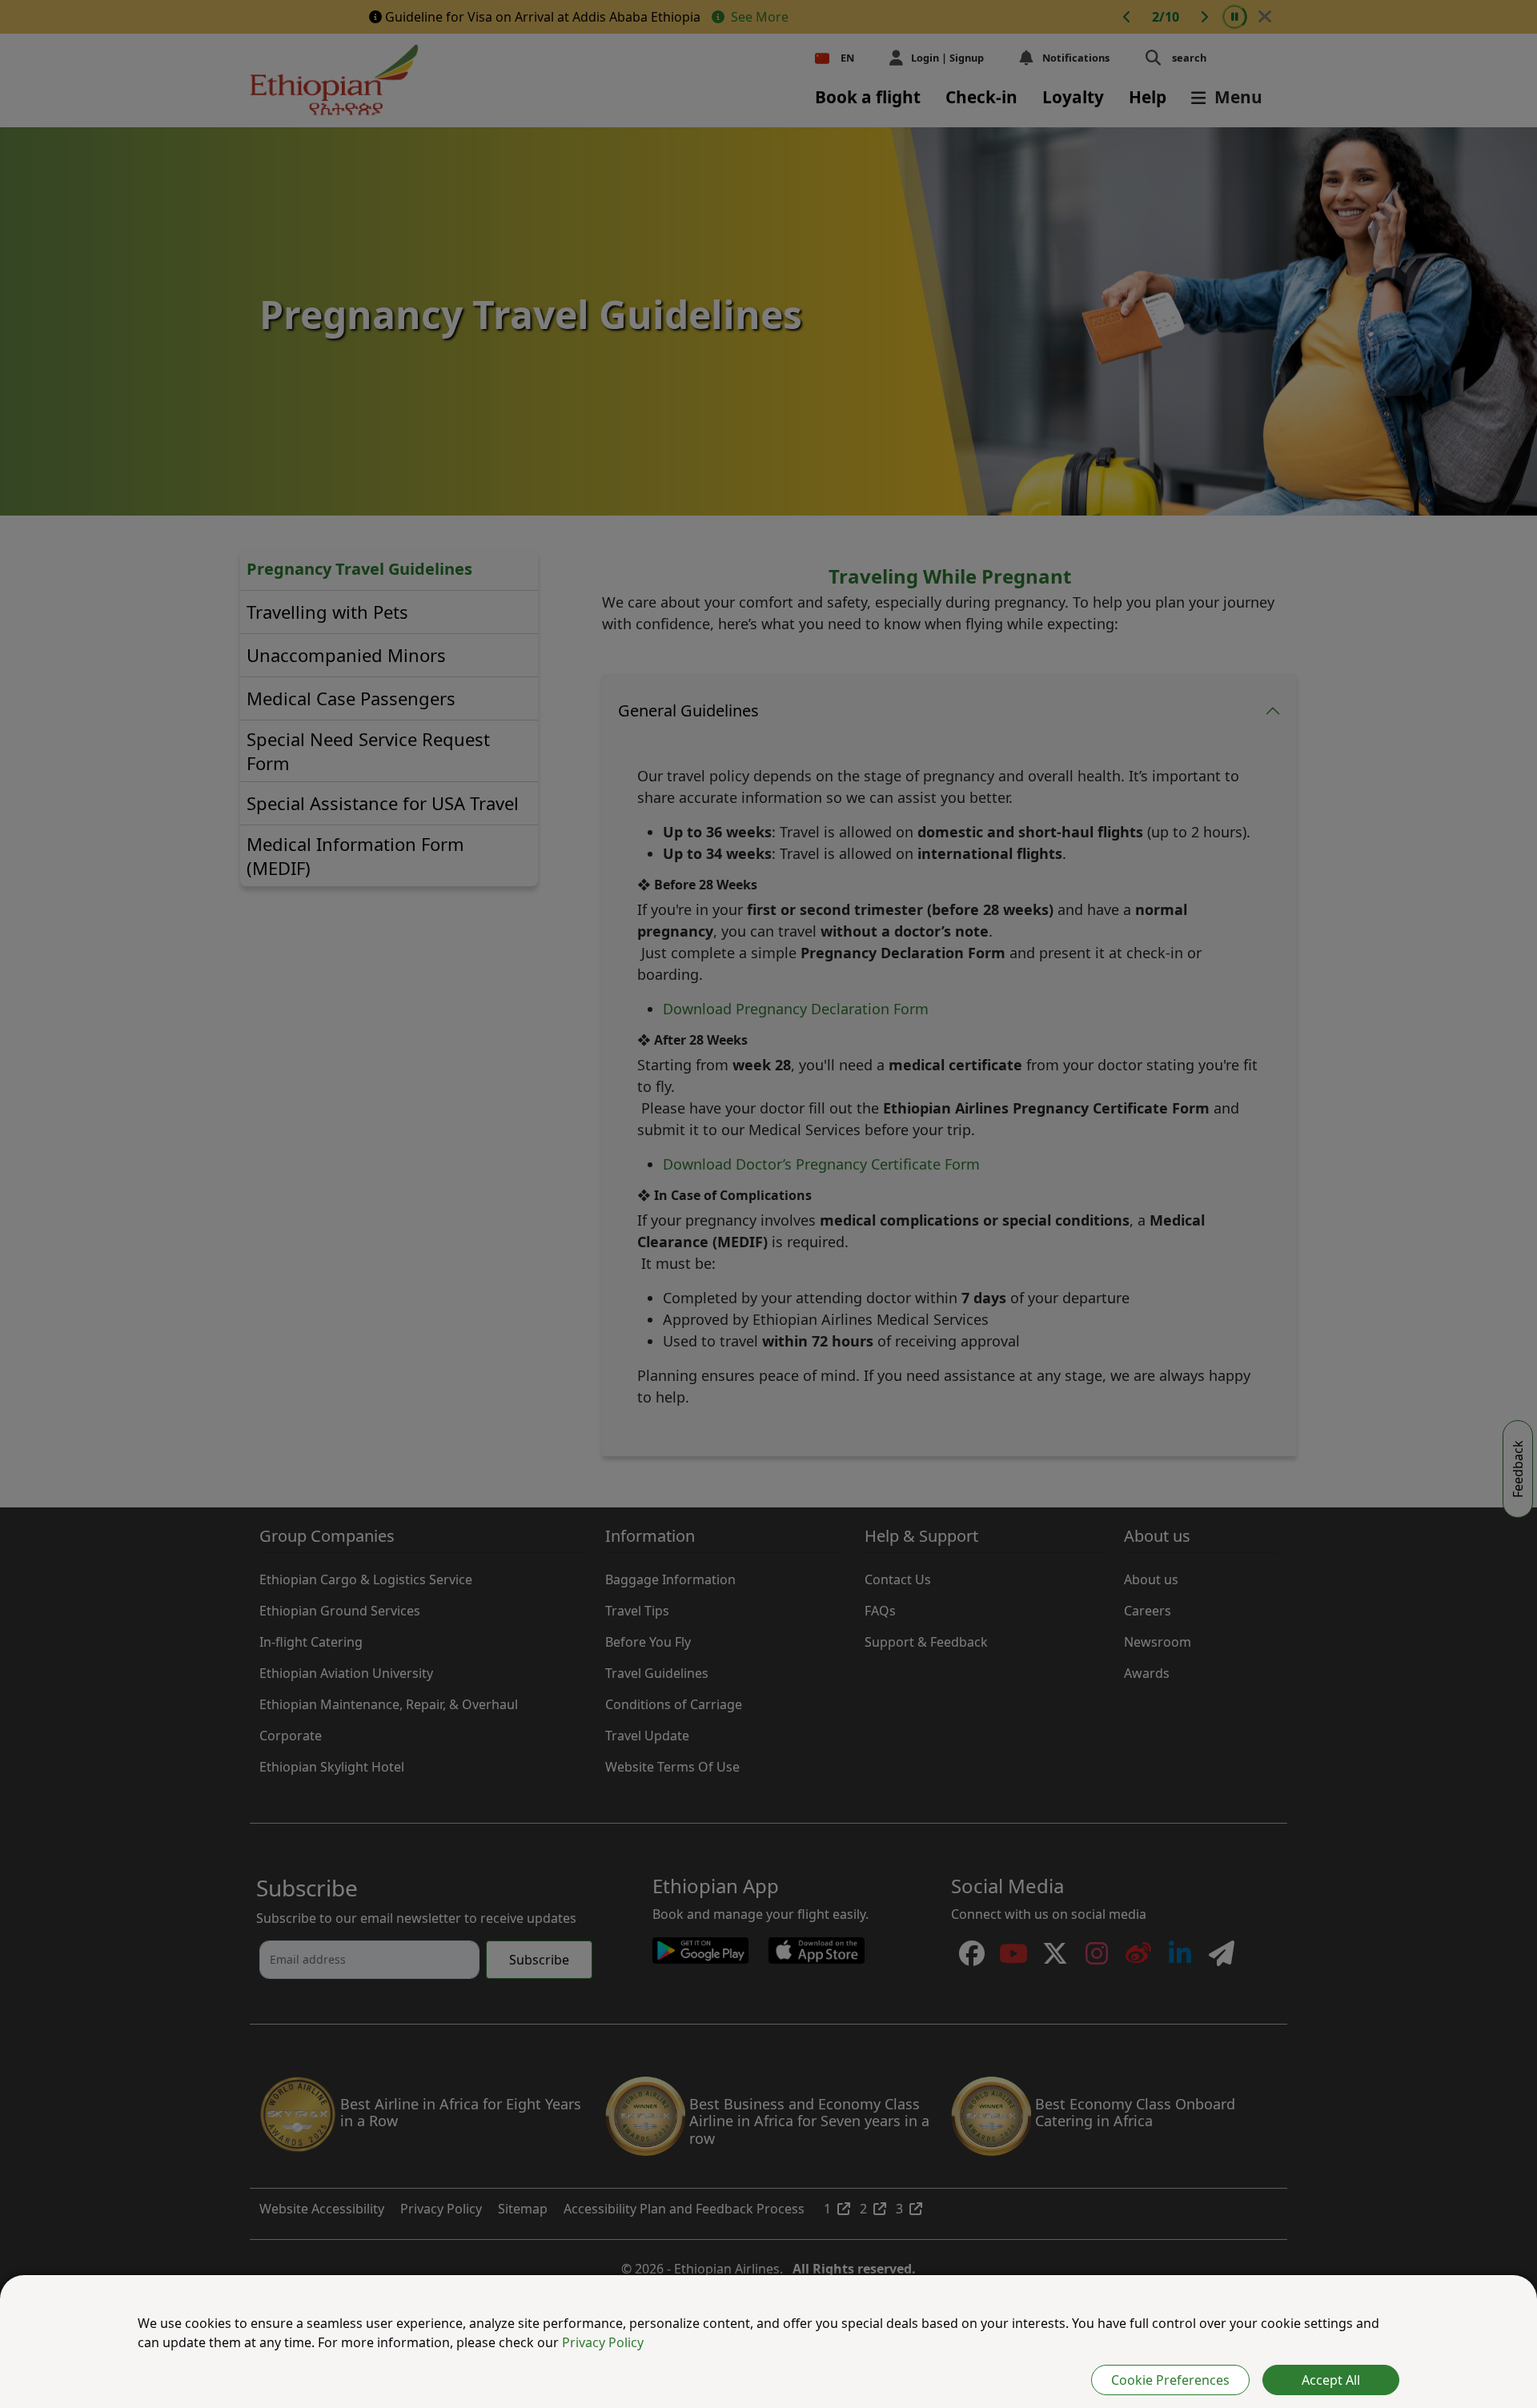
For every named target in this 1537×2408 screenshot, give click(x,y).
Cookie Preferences (1170, 2380)
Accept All (1331, 2380)
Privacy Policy (603, 2342)
